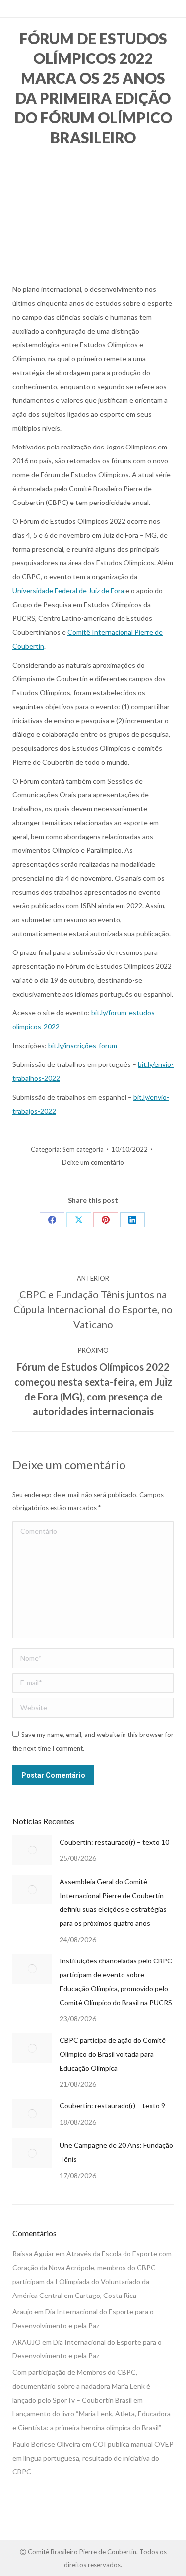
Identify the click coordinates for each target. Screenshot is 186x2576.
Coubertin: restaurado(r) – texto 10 (114, 1842)
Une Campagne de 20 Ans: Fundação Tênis (116, 2152)
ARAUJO (27, 2342)
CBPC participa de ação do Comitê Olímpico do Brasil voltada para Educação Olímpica (113, 2054)
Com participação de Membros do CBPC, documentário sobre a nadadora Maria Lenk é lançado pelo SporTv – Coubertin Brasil (81, 2386)
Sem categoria (83, 1149)
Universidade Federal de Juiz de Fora (68, 590)
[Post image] (32, 1850)
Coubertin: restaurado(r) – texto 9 (112, 2105)
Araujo (23, 2312)
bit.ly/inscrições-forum (83, 1045)
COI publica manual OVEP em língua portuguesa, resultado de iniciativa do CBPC (93, 2458)
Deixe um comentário (93, 1162)
